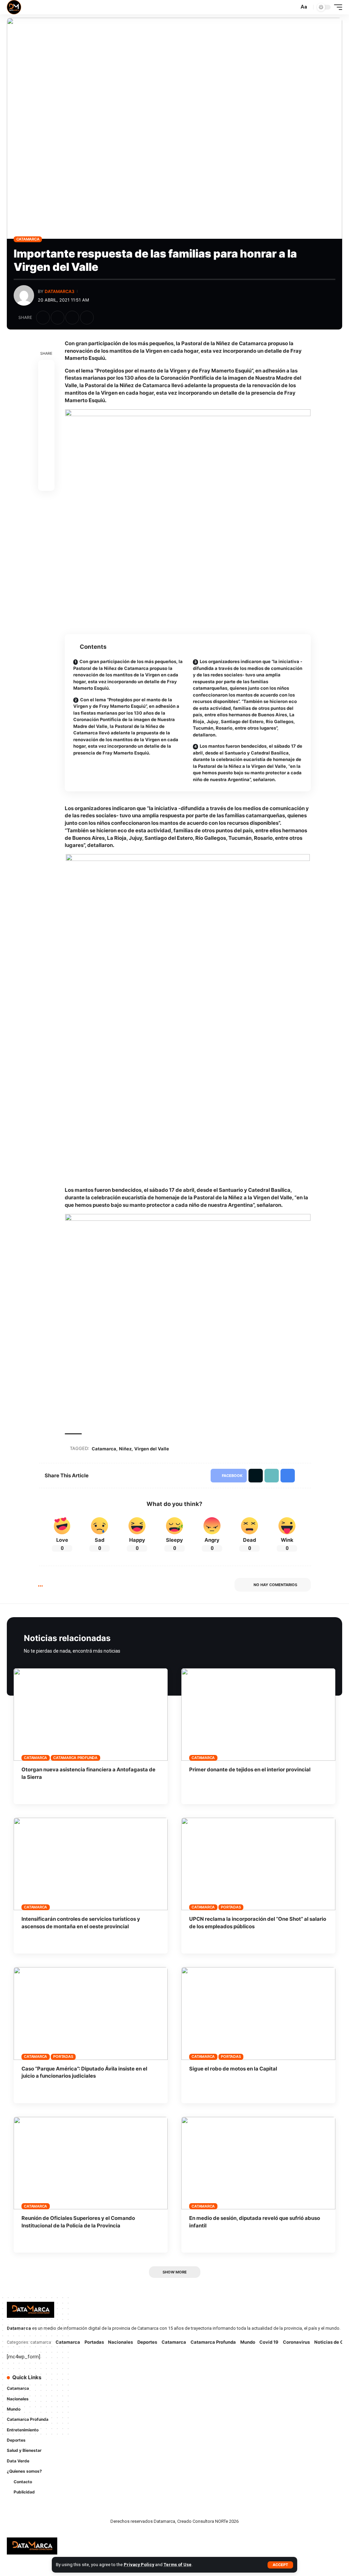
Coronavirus (296, 2342)
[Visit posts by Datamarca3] (24, 295)
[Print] (87, 318)
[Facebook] (186, 2381)
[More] (102, 318)
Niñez (125, 1449)
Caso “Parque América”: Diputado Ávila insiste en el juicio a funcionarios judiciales (84, 2072)
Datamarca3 (59, 291)
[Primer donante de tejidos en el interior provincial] (258, 1715)
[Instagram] (215, 2381)
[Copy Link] (72, 318)
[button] (280, 2565)
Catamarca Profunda (75, 1758)
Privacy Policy (139, 2565)
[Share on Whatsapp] (46, 401)
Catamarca (28, 239)
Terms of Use (178, 2565)
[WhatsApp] (186, 2395)
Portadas (231, 1907)
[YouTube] (205, 2381)
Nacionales (120, 2342)
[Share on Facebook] (43, 318)
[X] (196, 2381)
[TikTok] (224, 2381)
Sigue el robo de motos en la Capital (233, 2069)
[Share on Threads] (46, 417)
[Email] (46, 434)
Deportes (147, 2342)
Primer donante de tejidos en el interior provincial (250, 1769)
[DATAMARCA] (14, 7)
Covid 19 (269, 2342)
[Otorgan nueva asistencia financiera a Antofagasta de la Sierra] (91, 1715)
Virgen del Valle (152, 1449)
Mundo (248, 2342)
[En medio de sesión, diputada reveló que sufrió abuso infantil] (258, 2163)
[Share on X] (58, 318)
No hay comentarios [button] (275, 1585)
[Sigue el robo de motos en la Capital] (258, 2013)
